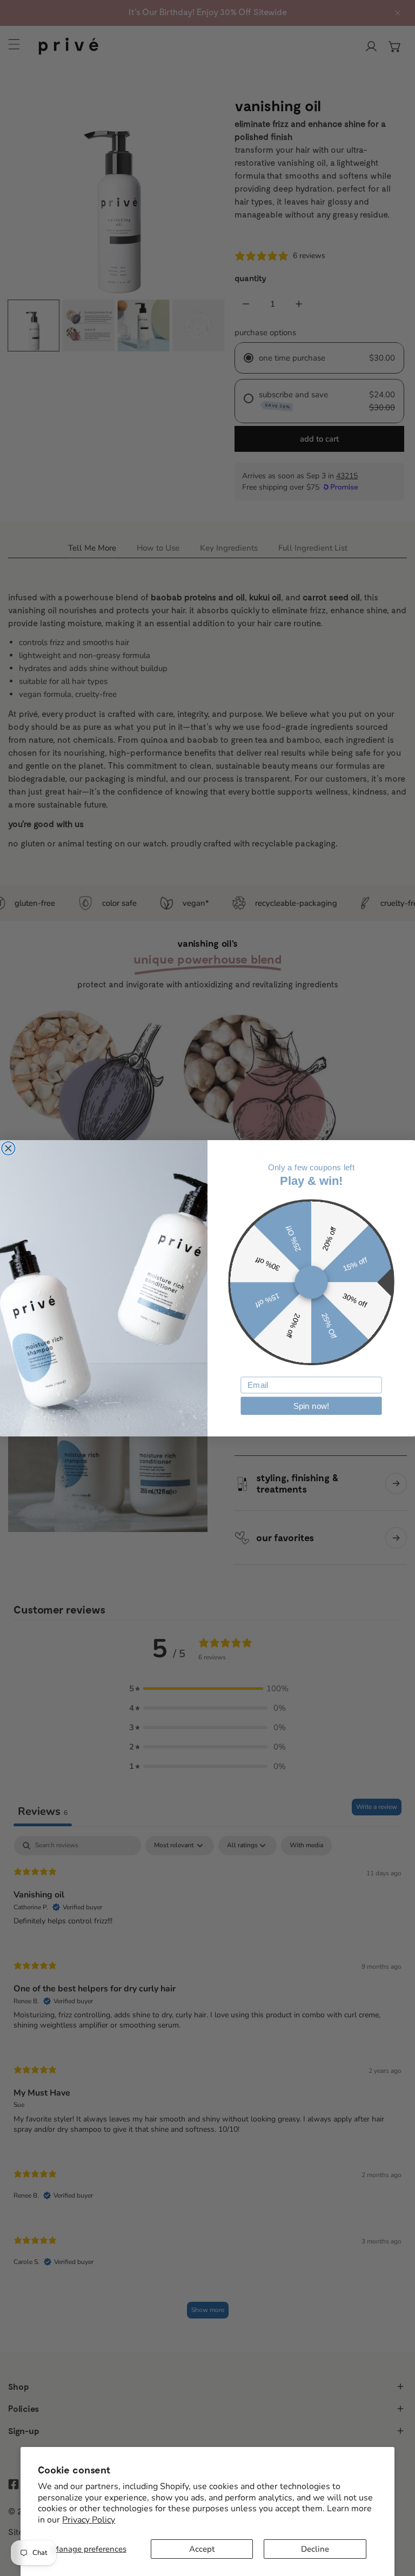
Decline (315, 2549)
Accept (202, 2549)
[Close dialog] (8, 1148)
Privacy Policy (89, 2520)
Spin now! (312, 1406)
